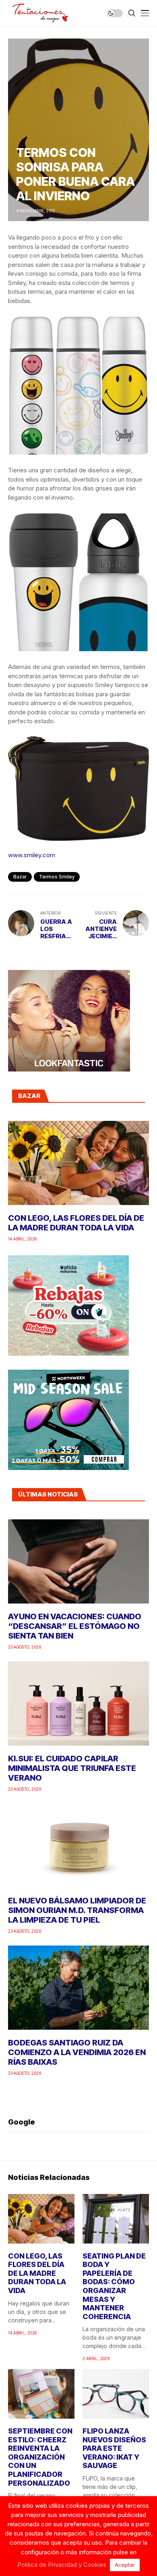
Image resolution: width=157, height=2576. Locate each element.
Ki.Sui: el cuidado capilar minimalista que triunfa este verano (72, 1768)
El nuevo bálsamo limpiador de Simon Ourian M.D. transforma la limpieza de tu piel (77, 1910)
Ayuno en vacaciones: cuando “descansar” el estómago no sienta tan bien (75, 1626)
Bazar (20, 877)
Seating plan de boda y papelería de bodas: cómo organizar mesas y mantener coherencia (114, 2286)
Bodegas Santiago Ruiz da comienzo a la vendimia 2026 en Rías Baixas (77, 2052)
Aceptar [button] (125, 2565)
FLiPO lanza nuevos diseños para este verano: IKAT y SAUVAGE (114, 2448)
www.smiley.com (32, 855)
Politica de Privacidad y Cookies (62, 2565)
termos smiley (57, 877)
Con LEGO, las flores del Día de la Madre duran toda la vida (76, 1223)
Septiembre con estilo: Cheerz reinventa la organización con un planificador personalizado (40, 2457)
